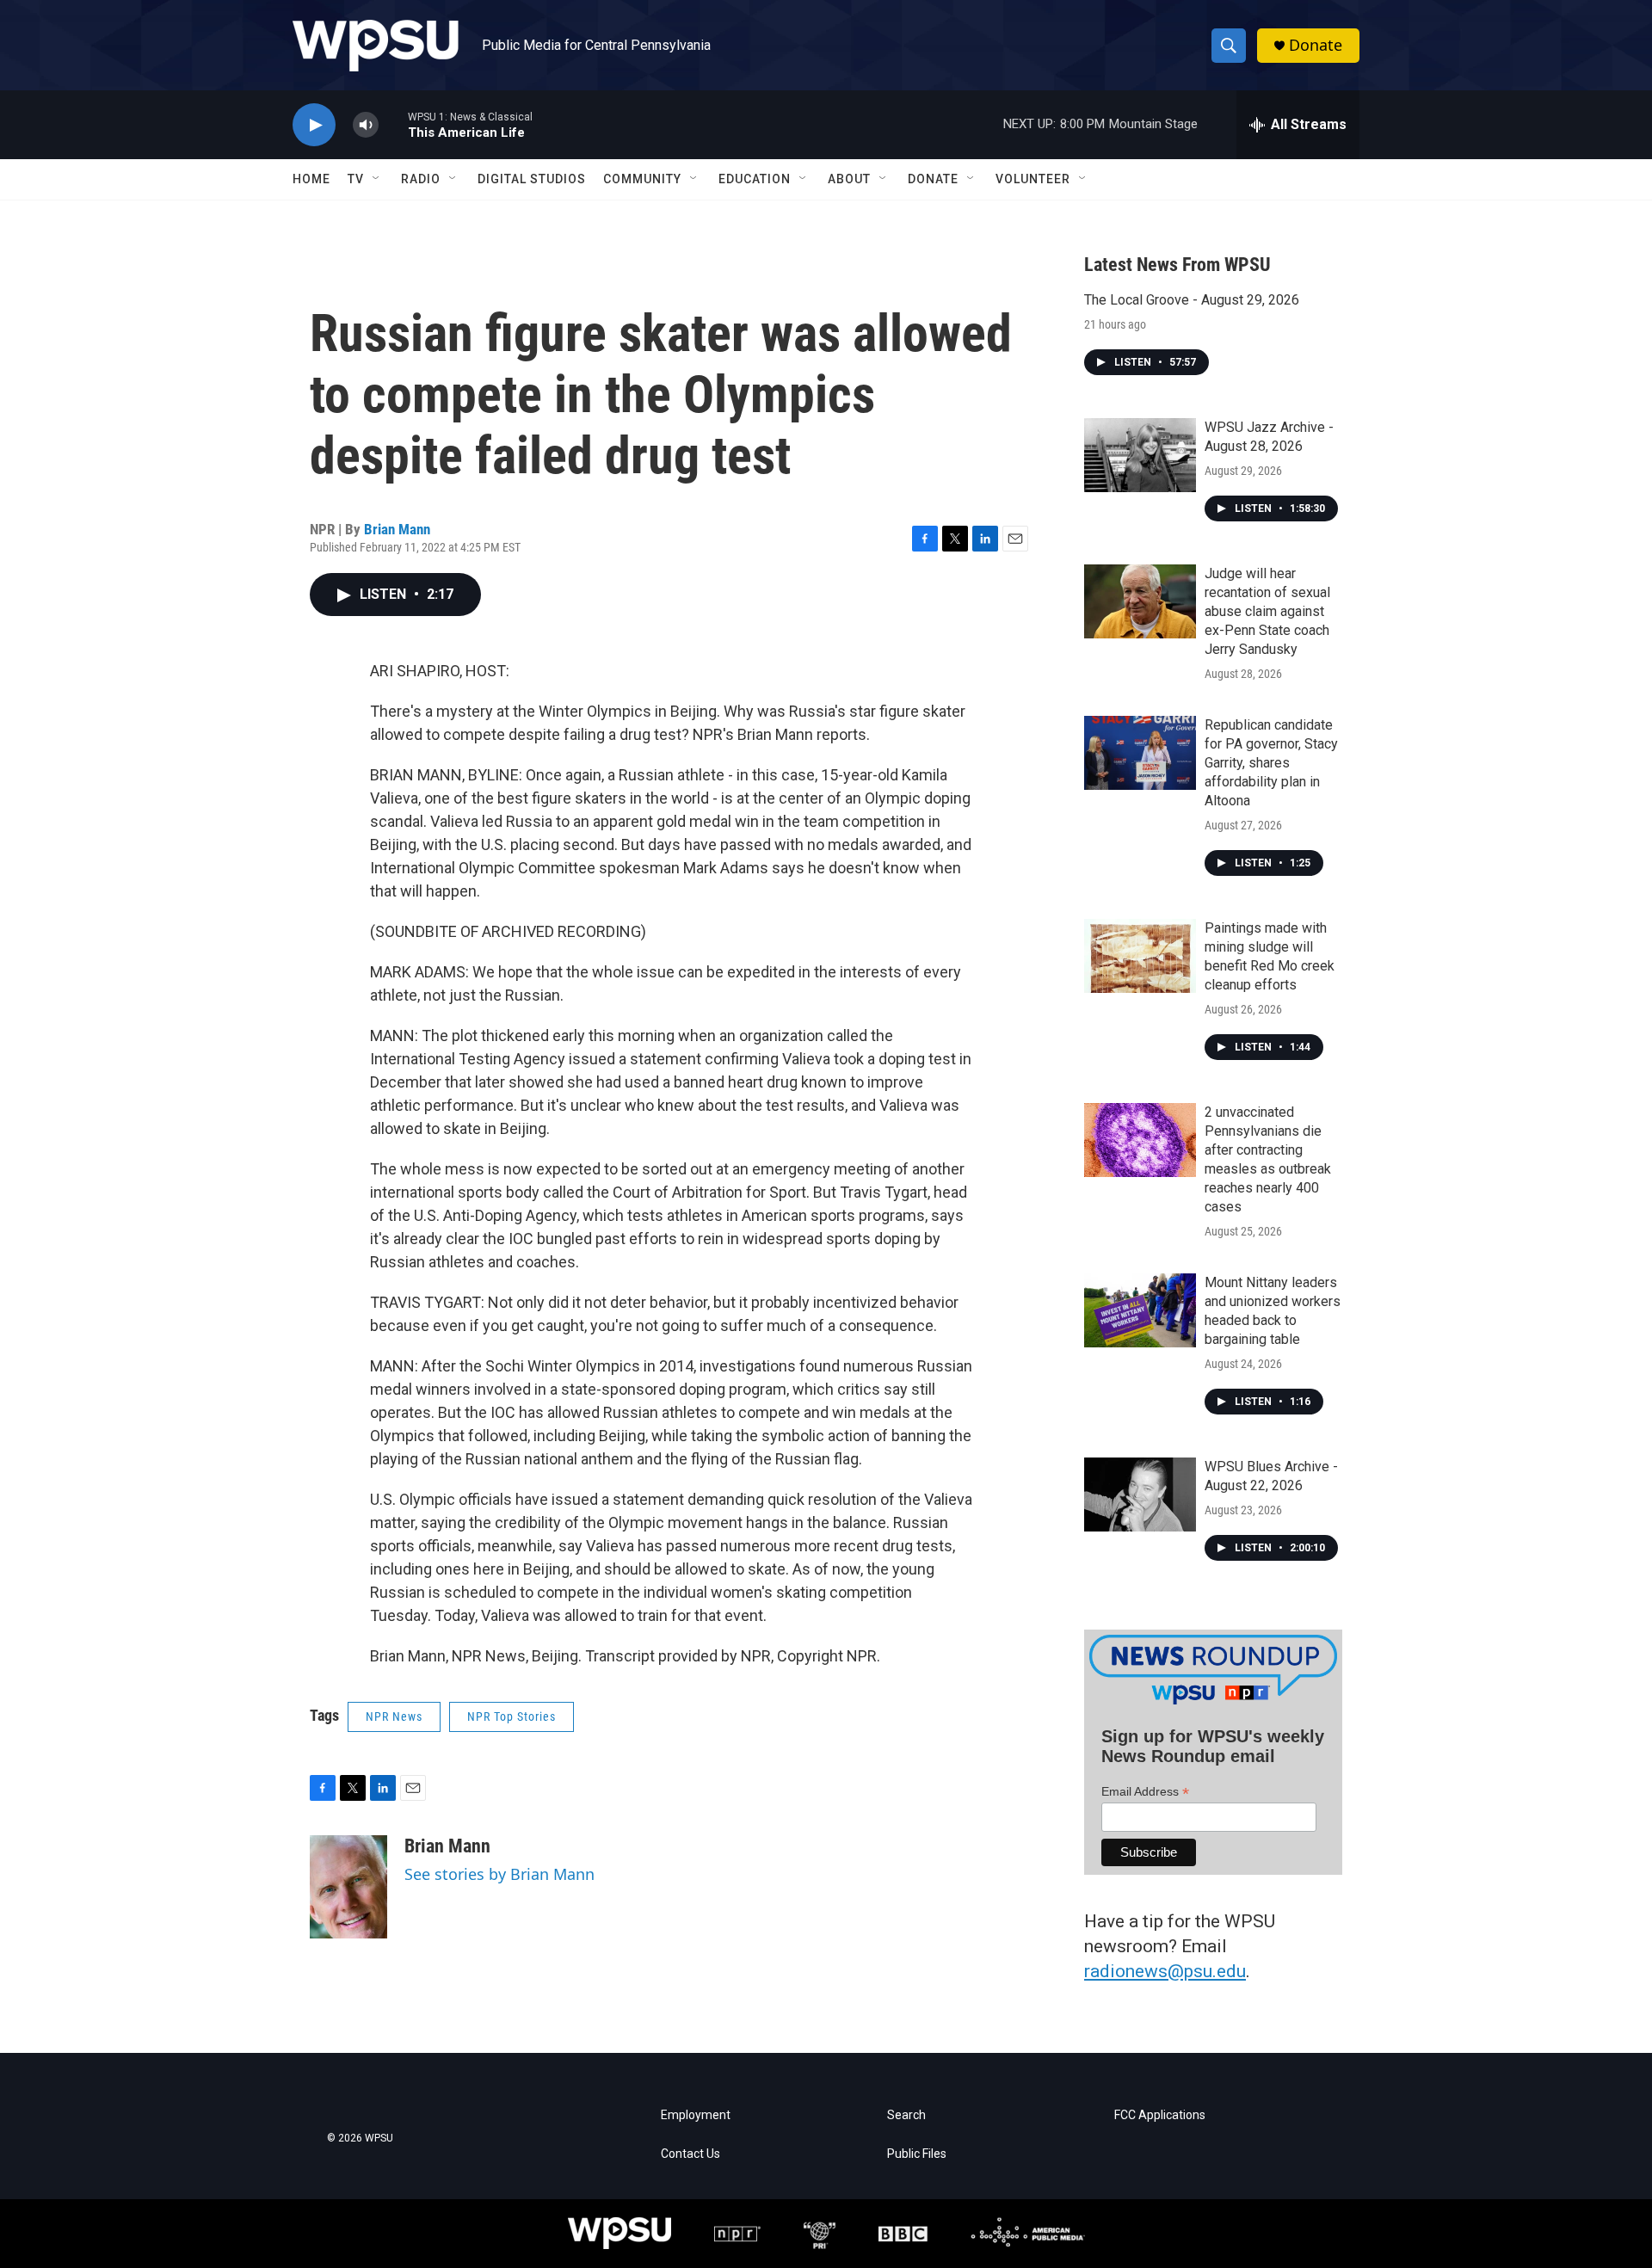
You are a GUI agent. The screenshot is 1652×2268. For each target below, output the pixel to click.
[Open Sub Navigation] (377, 179)
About (849, 179)
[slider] (393, 124)
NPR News (394, 1716)
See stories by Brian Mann (499, 1874)
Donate (1316, 45)
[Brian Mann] (348, 1887)
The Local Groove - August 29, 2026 (1192, 300)
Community (642, 179)
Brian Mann (397, 529)
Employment (696, 2115)
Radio (421, 179)
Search (906, 2115)
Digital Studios (532, 179)
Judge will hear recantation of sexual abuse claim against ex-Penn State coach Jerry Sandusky (1267, 611)
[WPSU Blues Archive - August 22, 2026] (1140, 1495)
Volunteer (1033, 179)
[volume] (366, 125)
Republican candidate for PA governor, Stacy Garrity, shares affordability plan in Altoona (1271, 763)
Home (311, 179)
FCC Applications (1160, 2115)
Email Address (1145, 1792)
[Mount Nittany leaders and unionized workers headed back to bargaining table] (1140, 1310)
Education (755, 179)
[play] (314, 125)
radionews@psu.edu (1165, 1971)
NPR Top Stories (512, 1716)
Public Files (917, 2154)
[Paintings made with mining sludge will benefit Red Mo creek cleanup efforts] (1140, 956)
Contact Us (690, 2154)
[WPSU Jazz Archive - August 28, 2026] (1140, 455)
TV (356, 179)
